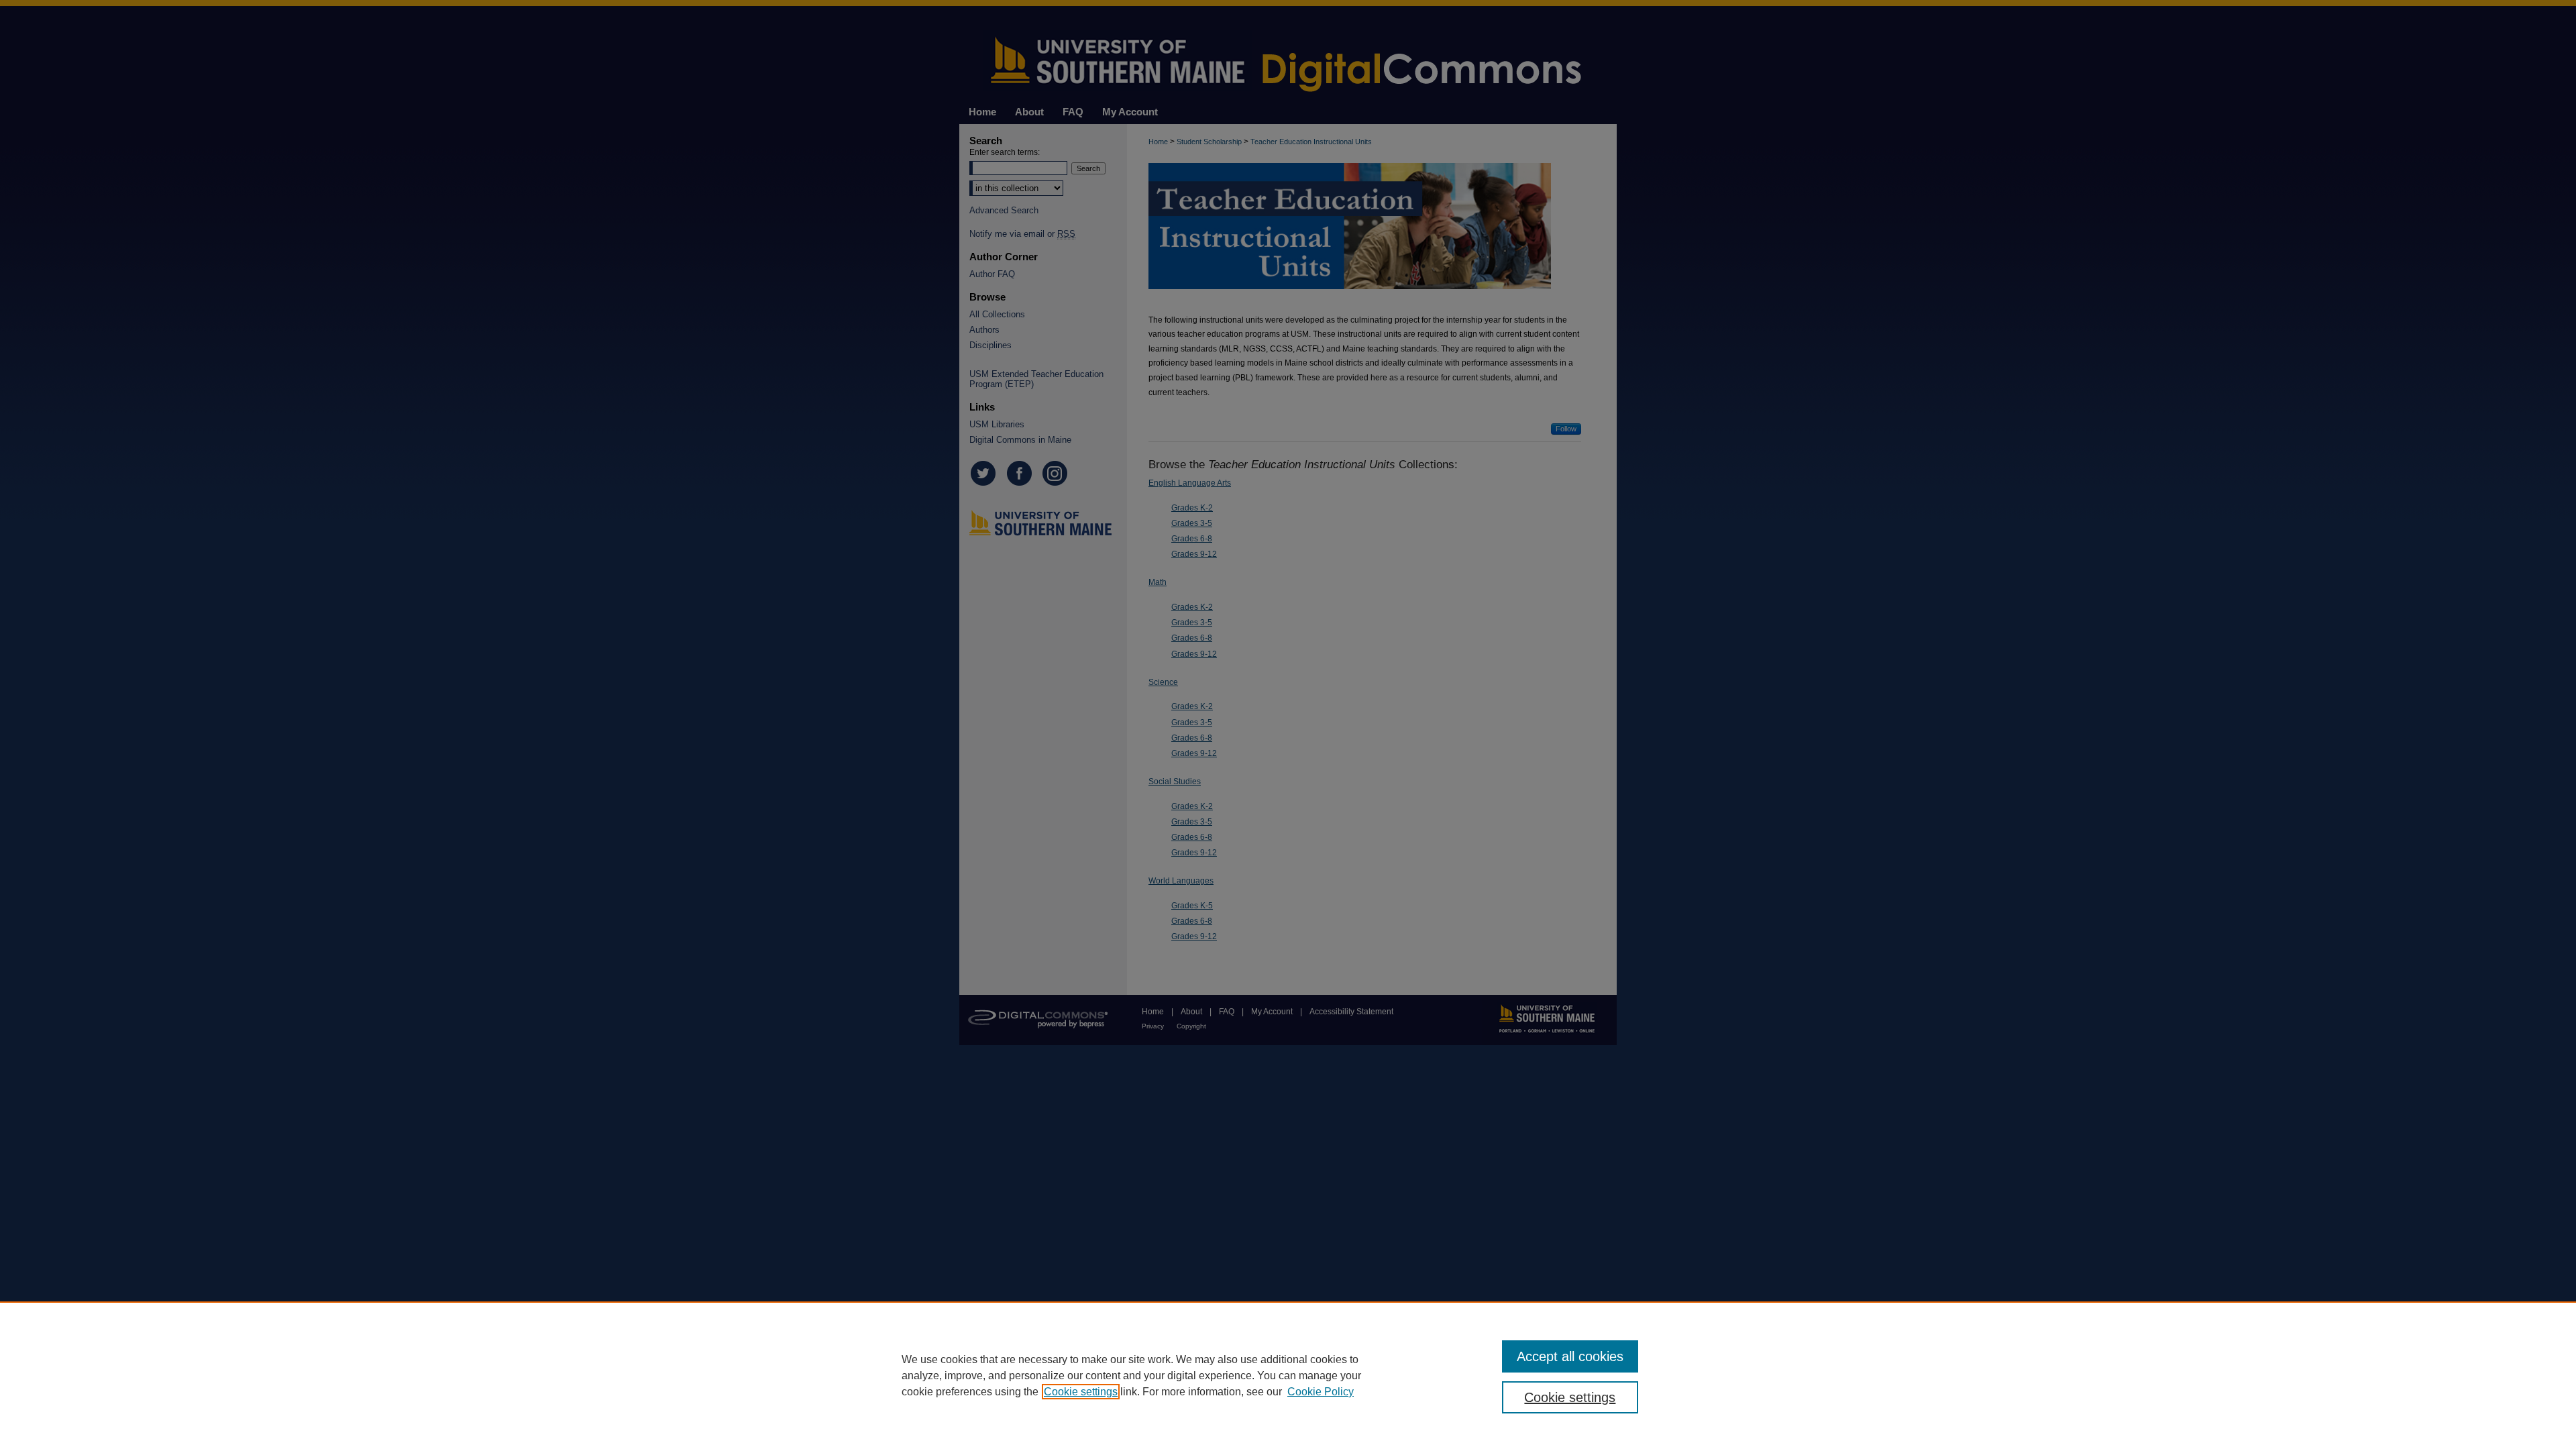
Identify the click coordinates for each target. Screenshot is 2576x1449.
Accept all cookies (1570, 1356)
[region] (1288, 1375)
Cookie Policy (1321, 1392)
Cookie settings (1081, 1392)
